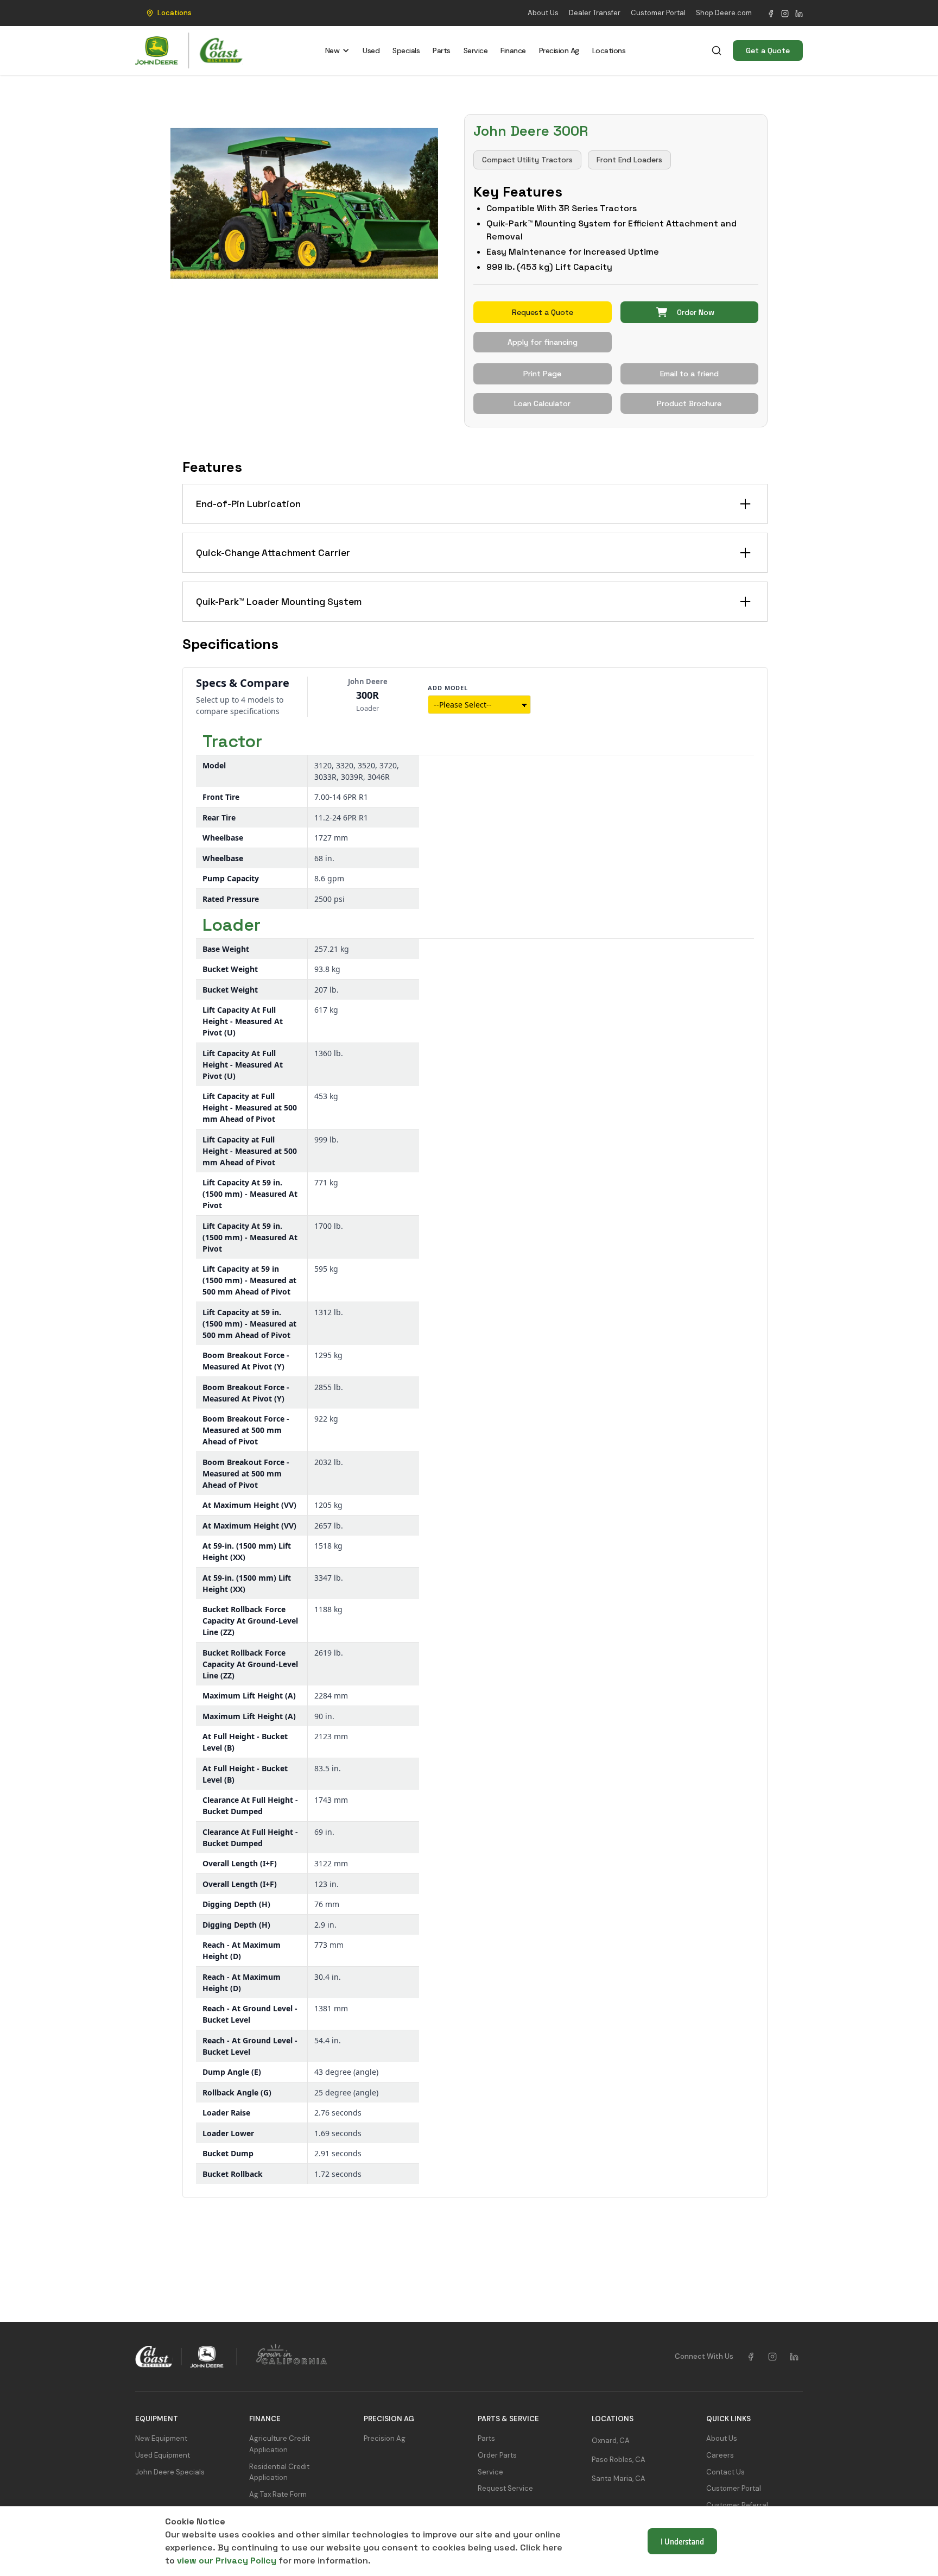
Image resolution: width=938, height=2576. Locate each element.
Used (371, 50)
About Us (543, 13)
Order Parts (497, 2455)
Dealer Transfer (595, 13)
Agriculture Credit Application (280, 2444)
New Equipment (161, 2438)
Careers (720, 2455)
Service (476, 50)
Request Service (505, 2488)
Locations (609, 50)
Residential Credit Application (279, 2472)
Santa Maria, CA (619, 2479)
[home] (189, 51)
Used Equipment (163, 2455)
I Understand (682, 2541)
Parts (442, 50)
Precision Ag (559, 50)
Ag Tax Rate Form (278, 2494)
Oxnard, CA (611, 2441)
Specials (406, 50)
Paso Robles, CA (619, 2460)
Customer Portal (658, 13)
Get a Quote (768, 50)
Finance (513, 50)
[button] (166, 13)
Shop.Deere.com (724, 13)
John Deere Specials (170, 2472)
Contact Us (725, 2472)
